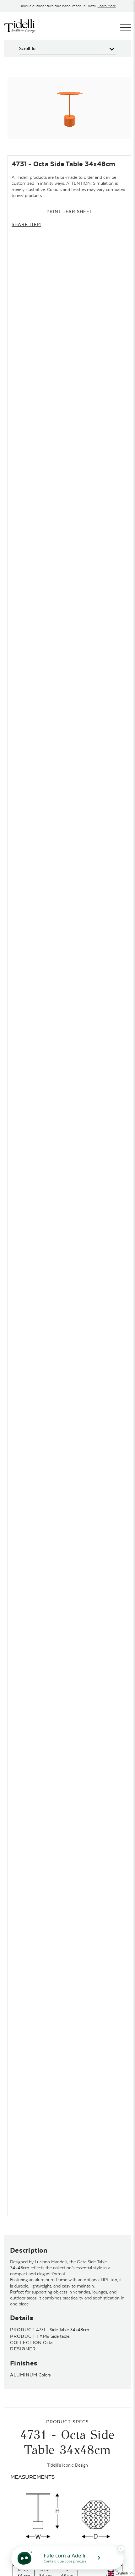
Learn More (107, 6)
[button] (121, 2573)
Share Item (26, 224)
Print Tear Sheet (69, 211)
